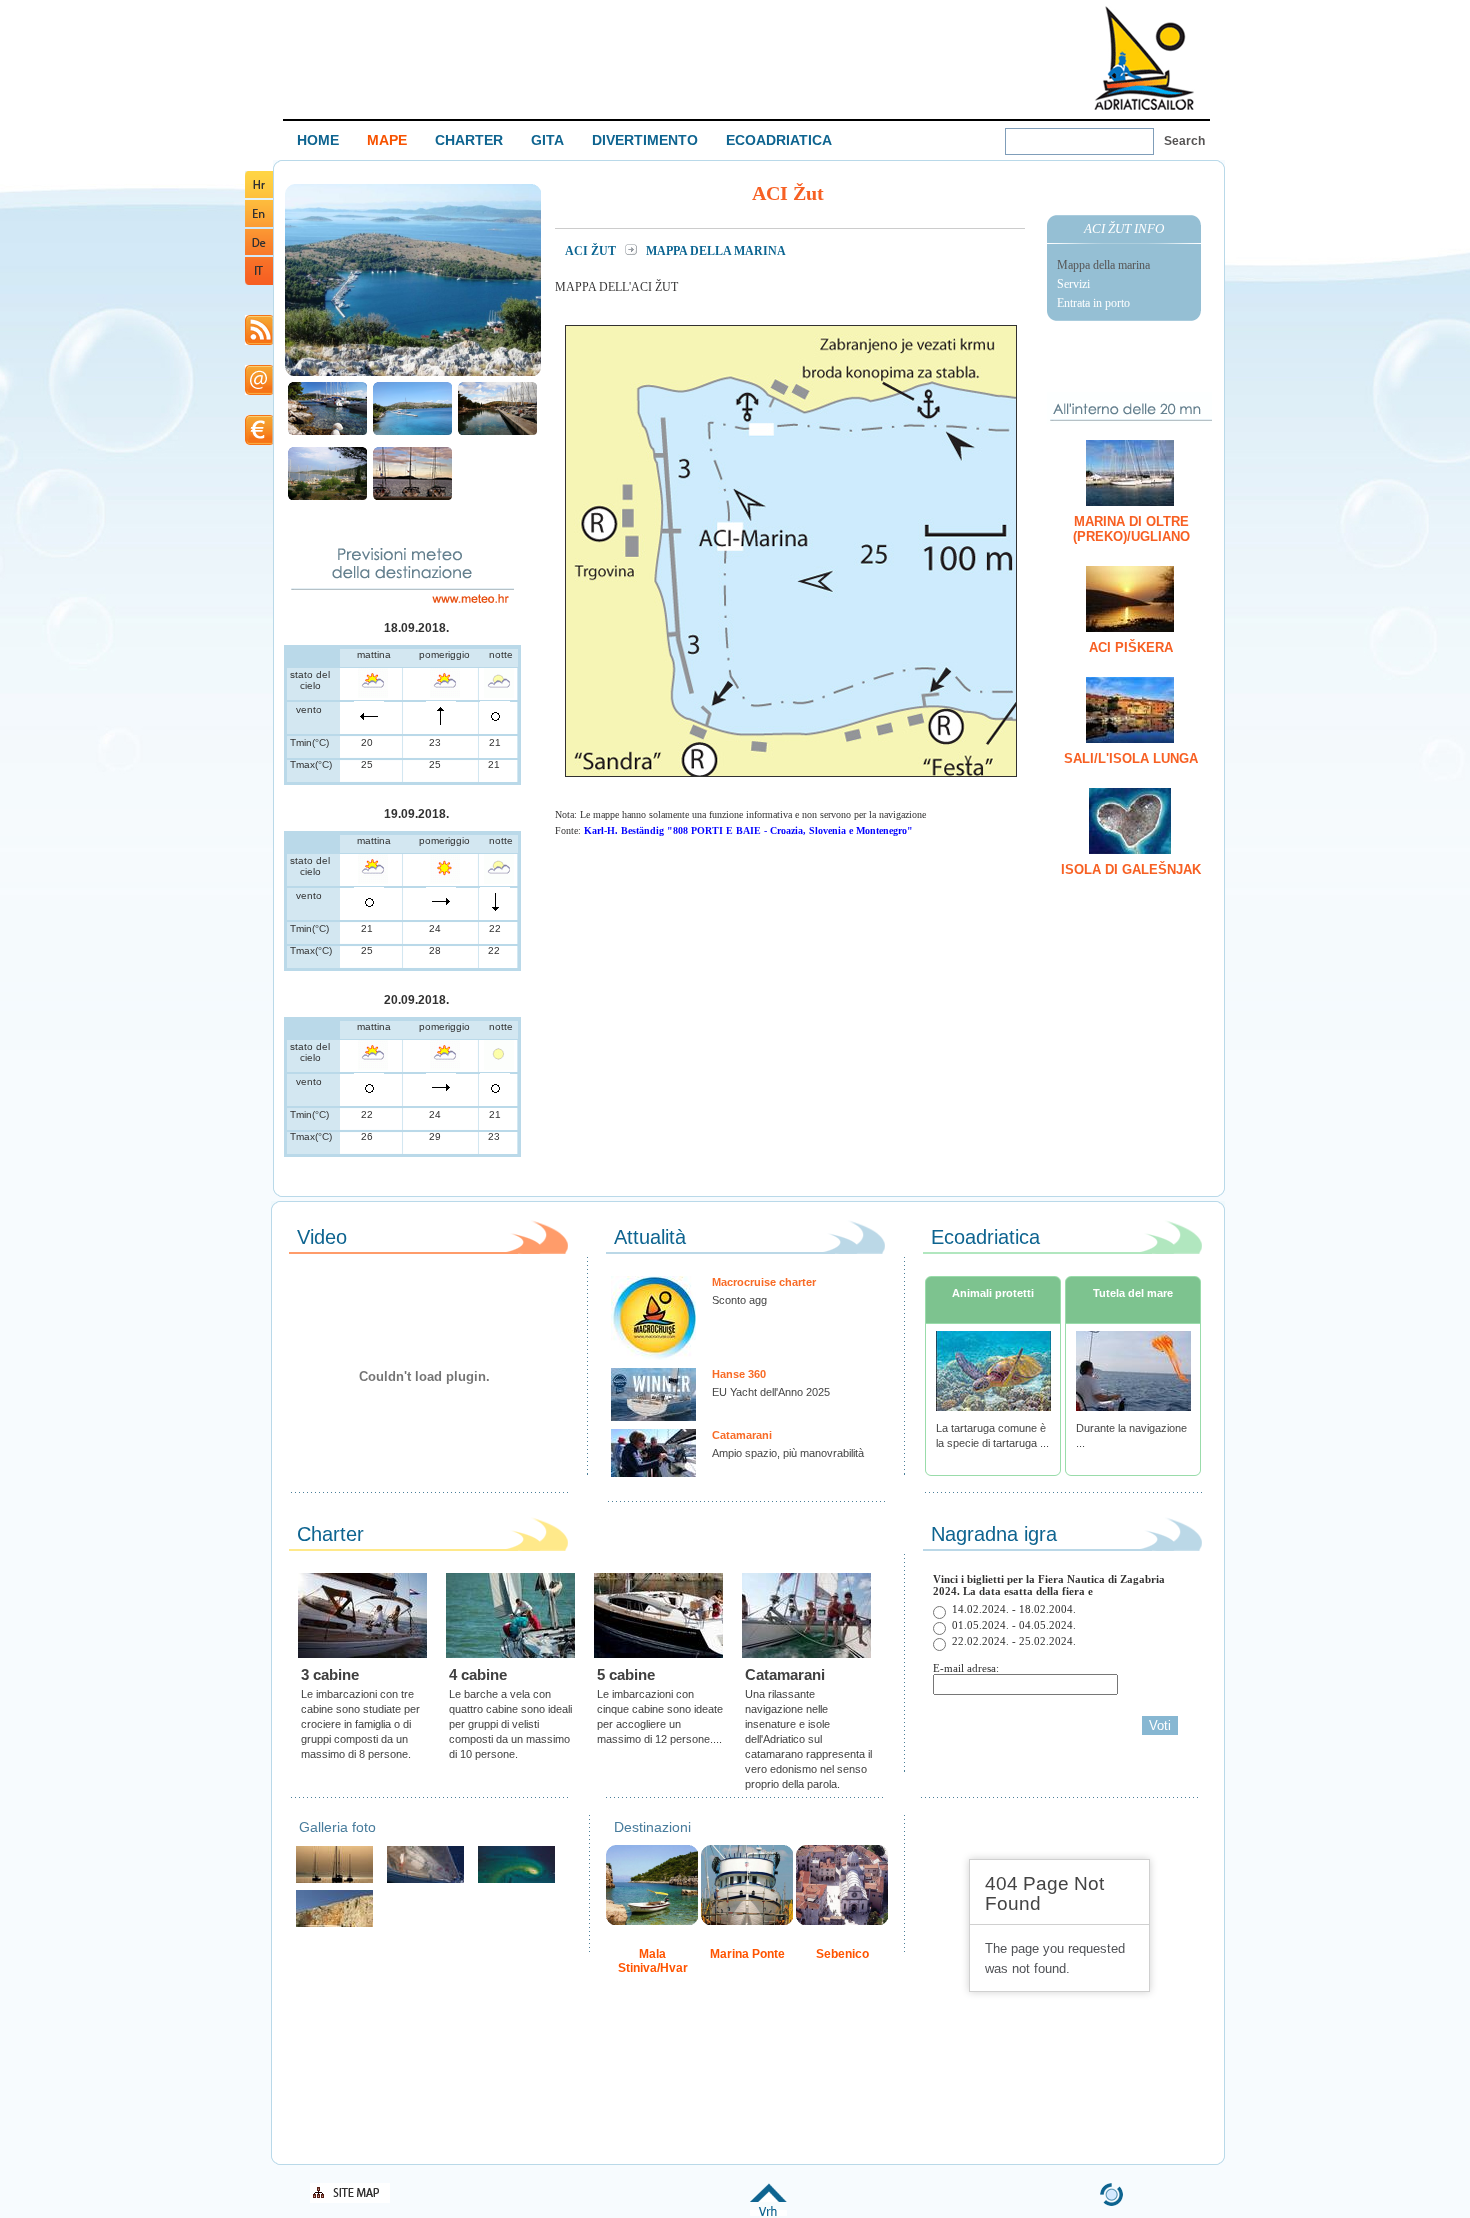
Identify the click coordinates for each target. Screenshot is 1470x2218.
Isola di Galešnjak (1131, 869)
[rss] (259, 341)
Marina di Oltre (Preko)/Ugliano (1131, 529)
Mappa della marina (1103, 265)
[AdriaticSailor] (425, 1880)
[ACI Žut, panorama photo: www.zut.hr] (413, 373)
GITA (547, 140)
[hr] (259, 194)
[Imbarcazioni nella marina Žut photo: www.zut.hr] (327, 432)
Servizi (1073, 284)
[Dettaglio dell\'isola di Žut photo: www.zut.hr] (327, 497)
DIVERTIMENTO (645, 140)
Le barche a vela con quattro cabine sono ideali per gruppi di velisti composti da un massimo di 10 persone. (510, 1724)
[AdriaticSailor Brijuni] (516, 1880)
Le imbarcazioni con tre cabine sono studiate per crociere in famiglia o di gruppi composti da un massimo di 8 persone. (360, 1724)
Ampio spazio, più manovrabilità (788, 1453)
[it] (259, 281)
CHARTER (469, 140)
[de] (259, 251)
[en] (259, 223)
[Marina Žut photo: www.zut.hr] (412, 432)
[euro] (259, 441)
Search (1184, 141)
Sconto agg (739, 1300)
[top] (768, 2212)
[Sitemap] (350, 2199)
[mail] (259, 391)
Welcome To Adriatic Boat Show (1144, 57)
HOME (318, 140)
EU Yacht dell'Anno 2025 (771, 1392)
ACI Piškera (1131, 647)
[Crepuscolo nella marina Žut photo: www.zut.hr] (412, 497)
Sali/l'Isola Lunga (1131, 758)
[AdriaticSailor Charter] (334, 1880)
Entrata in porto (1093, 303)
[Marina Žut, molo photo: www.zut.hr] (497, 432)
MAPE (387, 140)
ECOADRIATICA (779, 140)
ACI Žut (592, 251)
